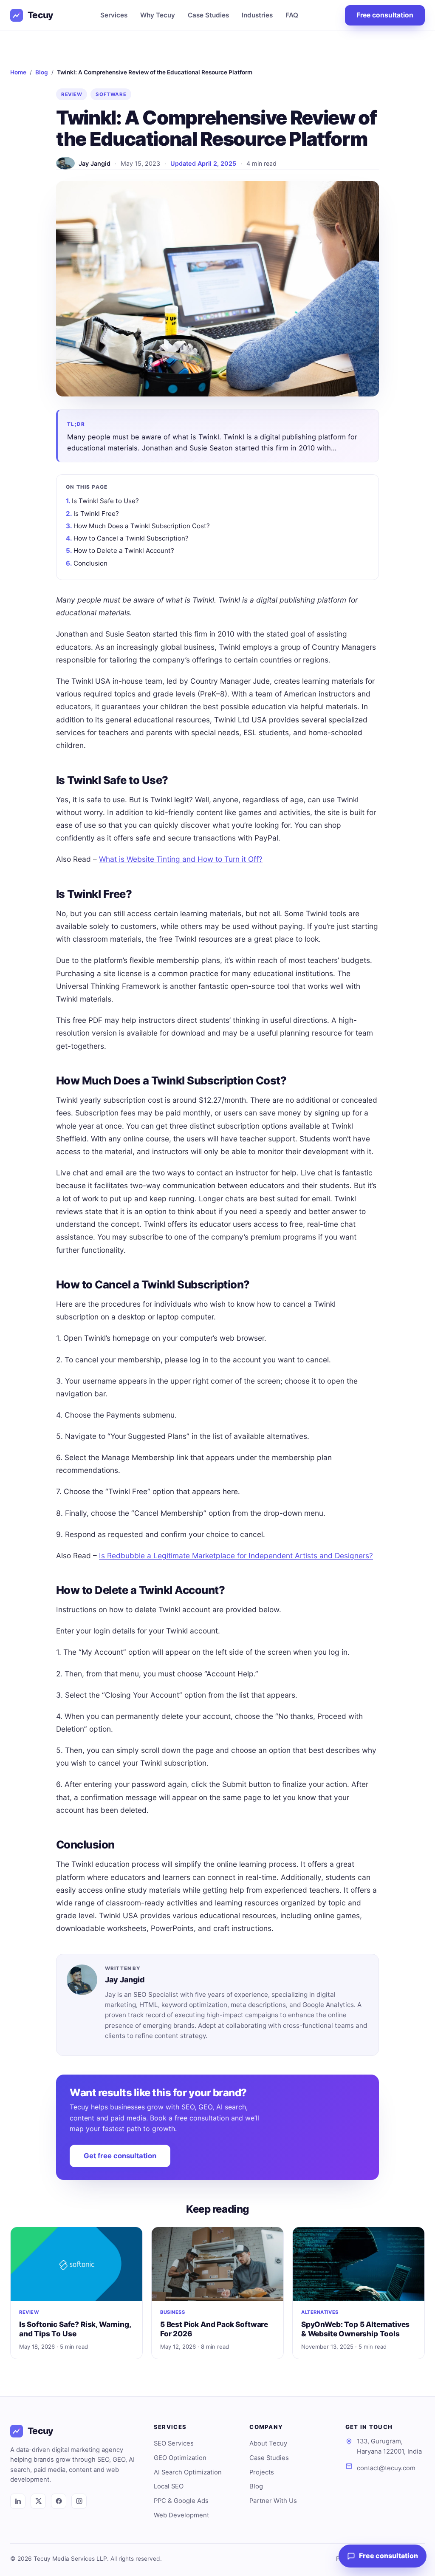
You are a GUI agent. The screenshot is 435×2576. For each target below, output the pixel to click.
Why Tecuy (158, 15)
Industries (257, 15)
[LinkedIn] (18, 2501)
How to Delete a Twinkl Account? (124, 551)
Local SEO (169, 2486)
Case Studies (208, 15)
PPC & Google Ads (181, 2501)
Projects (262, 2472)
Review (72, 94)
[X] (38, 2501)
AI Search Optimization (188, 2472)
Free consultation (385, 15)
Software (111, 94)
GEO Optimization (180, 2458)
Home (18, 72)
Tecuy (41, 15)
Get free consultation (120, 2156)
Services (114, 15)
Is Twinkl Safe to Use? (105, 501)
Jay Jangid (95, 163)
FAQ (292, 15)
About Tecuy (268, 2443)
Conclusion (90, 563)
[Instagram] (79, 2501)
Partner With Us (273, 2501)
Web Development (181, 2515)
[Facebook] (59, 2501)
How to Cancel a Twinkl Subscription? (131, 538)
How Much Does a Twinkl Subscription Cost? (142, 526)
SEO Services (174, 2443)
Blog (42, 72)
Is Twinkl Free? (96, 514)
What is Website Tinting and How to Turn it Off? (181, 859)
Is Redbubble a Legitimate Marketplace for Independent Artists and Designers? (236, 1556)
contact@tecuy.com (386, 2468)
